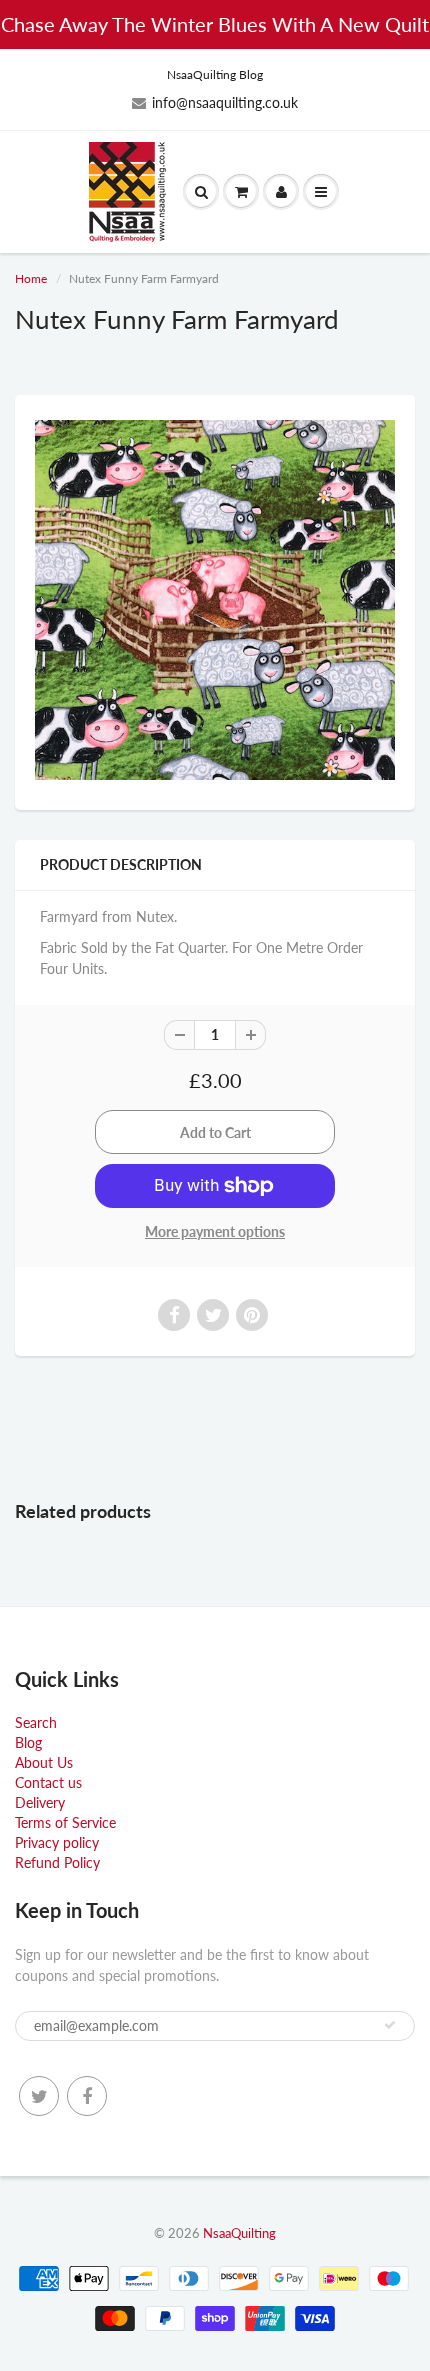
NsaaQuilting (239, 2233)
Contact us (48, 1782)
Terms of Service (65, 1822)
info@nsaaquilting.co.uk (225, 102)
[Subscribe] (390, 2025)
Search (36, 1722)
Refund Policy (57, 1862)
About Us (44, 1762)
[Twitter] (39, 2096)
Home (31, 278)
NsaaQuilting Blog (215, 74)
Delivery (40, 1802)
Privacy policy (57, 1842)
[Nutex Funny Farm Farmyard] (215, 600)
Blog (28, 1742)
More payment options (215, 1231)
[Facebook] (87, 2096)
